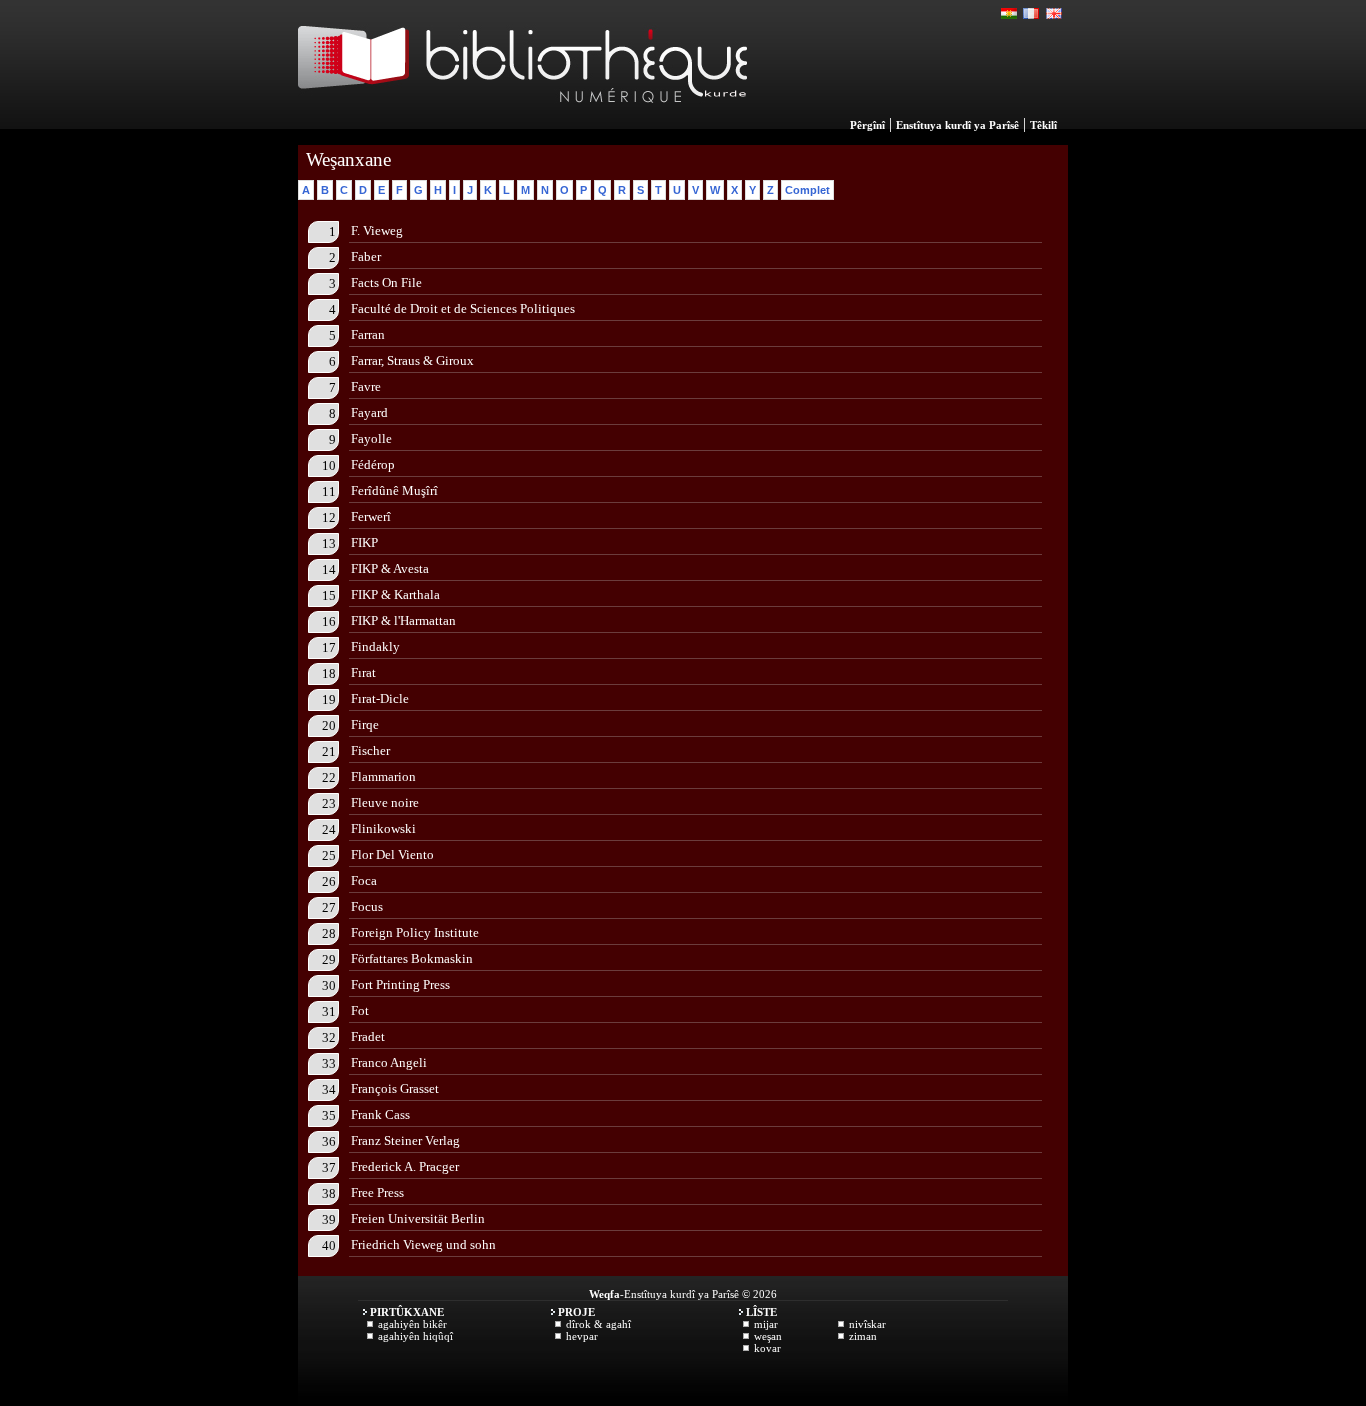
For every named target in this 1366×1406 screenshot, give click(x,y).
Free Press (377, 1192)
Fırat (363, 672)
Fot (360, 1010)
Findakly (375, 646)
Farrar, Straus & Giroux (412, 360)
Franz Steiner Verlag (405, 1140)
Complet (807, 190)
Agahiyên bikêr (412, 1324)
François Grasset (395, 1088)
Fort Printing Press (400, 984)
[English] (1054, 14)
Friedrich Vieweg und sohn (423, 1244)
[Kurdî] (1010, 14)
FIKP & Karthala (395, 594)
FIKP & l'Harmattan (403, 620)
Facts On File (386, 282)
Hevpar (582, 1336)
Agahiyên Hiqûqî (415, 1336)
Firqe (365, 724)
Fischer (370, 750)
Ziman (863, 1336)
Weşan (768, 1336)
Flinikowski (383, 828)
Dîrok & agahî (598, 1324)
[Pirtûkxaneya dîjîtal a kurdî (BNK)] (522, 124)
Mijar (766, 1324)
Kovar (767, 1348)
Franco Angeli (389, 1062)
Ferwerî (371, 516)
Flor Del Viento (392, 854)
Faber (366, 256)
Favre (366, 386)
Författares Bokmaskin (412, 958)
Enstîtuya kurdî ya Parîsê (957, 125)
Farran (368, 334)
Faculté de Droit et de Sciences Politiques (463, 308)
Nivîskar (867, 1324)
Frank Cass (380, 1114)
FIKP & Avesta (390, 568)
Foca (364, 880)
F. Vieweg (377, 230)
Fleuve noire (385, 802)
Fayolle (371, 438)
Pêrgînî (867, 125)
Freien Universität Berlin (418, 1218)
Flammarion (383, 776)
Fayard (369, 412)
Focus (367, 906)
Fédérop (373, 464)
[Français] (1032, 14)
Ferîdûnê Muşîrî (394, 490)
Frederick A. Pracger (405, 1166)
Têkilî (1043, 125)
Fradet (368, 1036)
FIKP (364, 542)
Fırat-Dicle (380, 698)
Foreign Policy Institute (415, 932)
